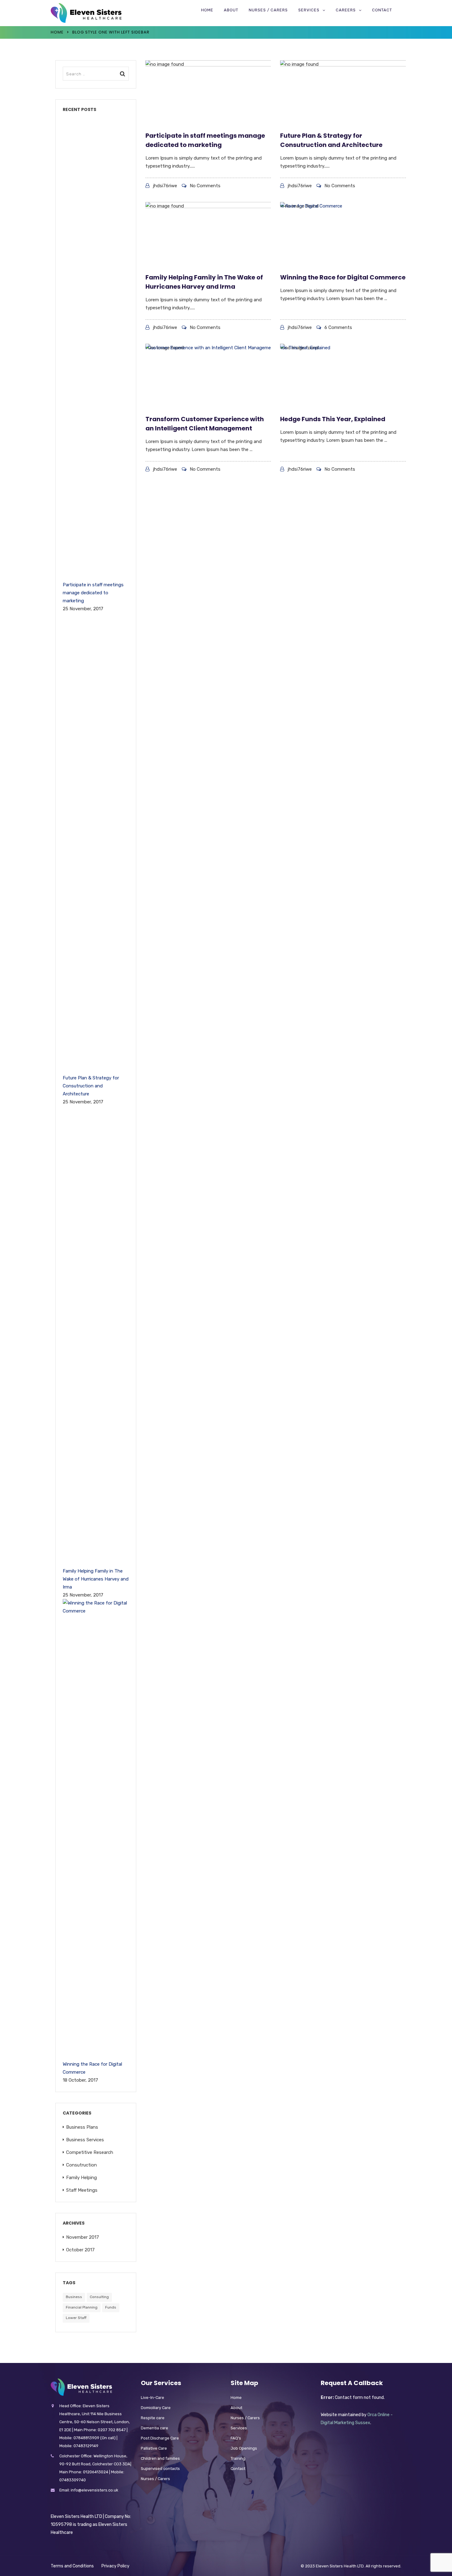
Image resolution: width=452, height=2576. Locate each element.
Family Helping (81, 2178)
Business (74, 2297)
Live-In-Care (153, 2398)
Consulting (99, 2297)
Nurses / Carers (268, 10)
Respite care (153, 2418)
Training (238, 2458)
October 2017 (80, 2250)
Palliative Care (154, 2448)
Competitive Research (90, 2152)
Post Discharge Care (160, 2438)
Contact (382, 10)
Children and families (160, 2458)
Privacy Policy (115, 2566)
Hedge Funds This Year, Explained (333, 419)
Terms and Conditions (72, 2566)
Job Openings (244, 2448)
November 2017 (83, 2237)
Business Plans (82, 2127)
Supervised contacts (160, 2469)
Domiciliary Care (156, 2408)
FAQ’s (236, 2438)
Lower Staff (76, 2318)
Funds (111, 2307)
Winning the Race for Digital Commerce (343, 277)
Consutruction (81, 2165)
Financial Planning (82, 2307)
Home (207, 10)
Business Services (85, 2140)
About (231, 10)
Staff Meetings (82, 2190)
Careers (346, 10)
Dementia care (155, 2428)
